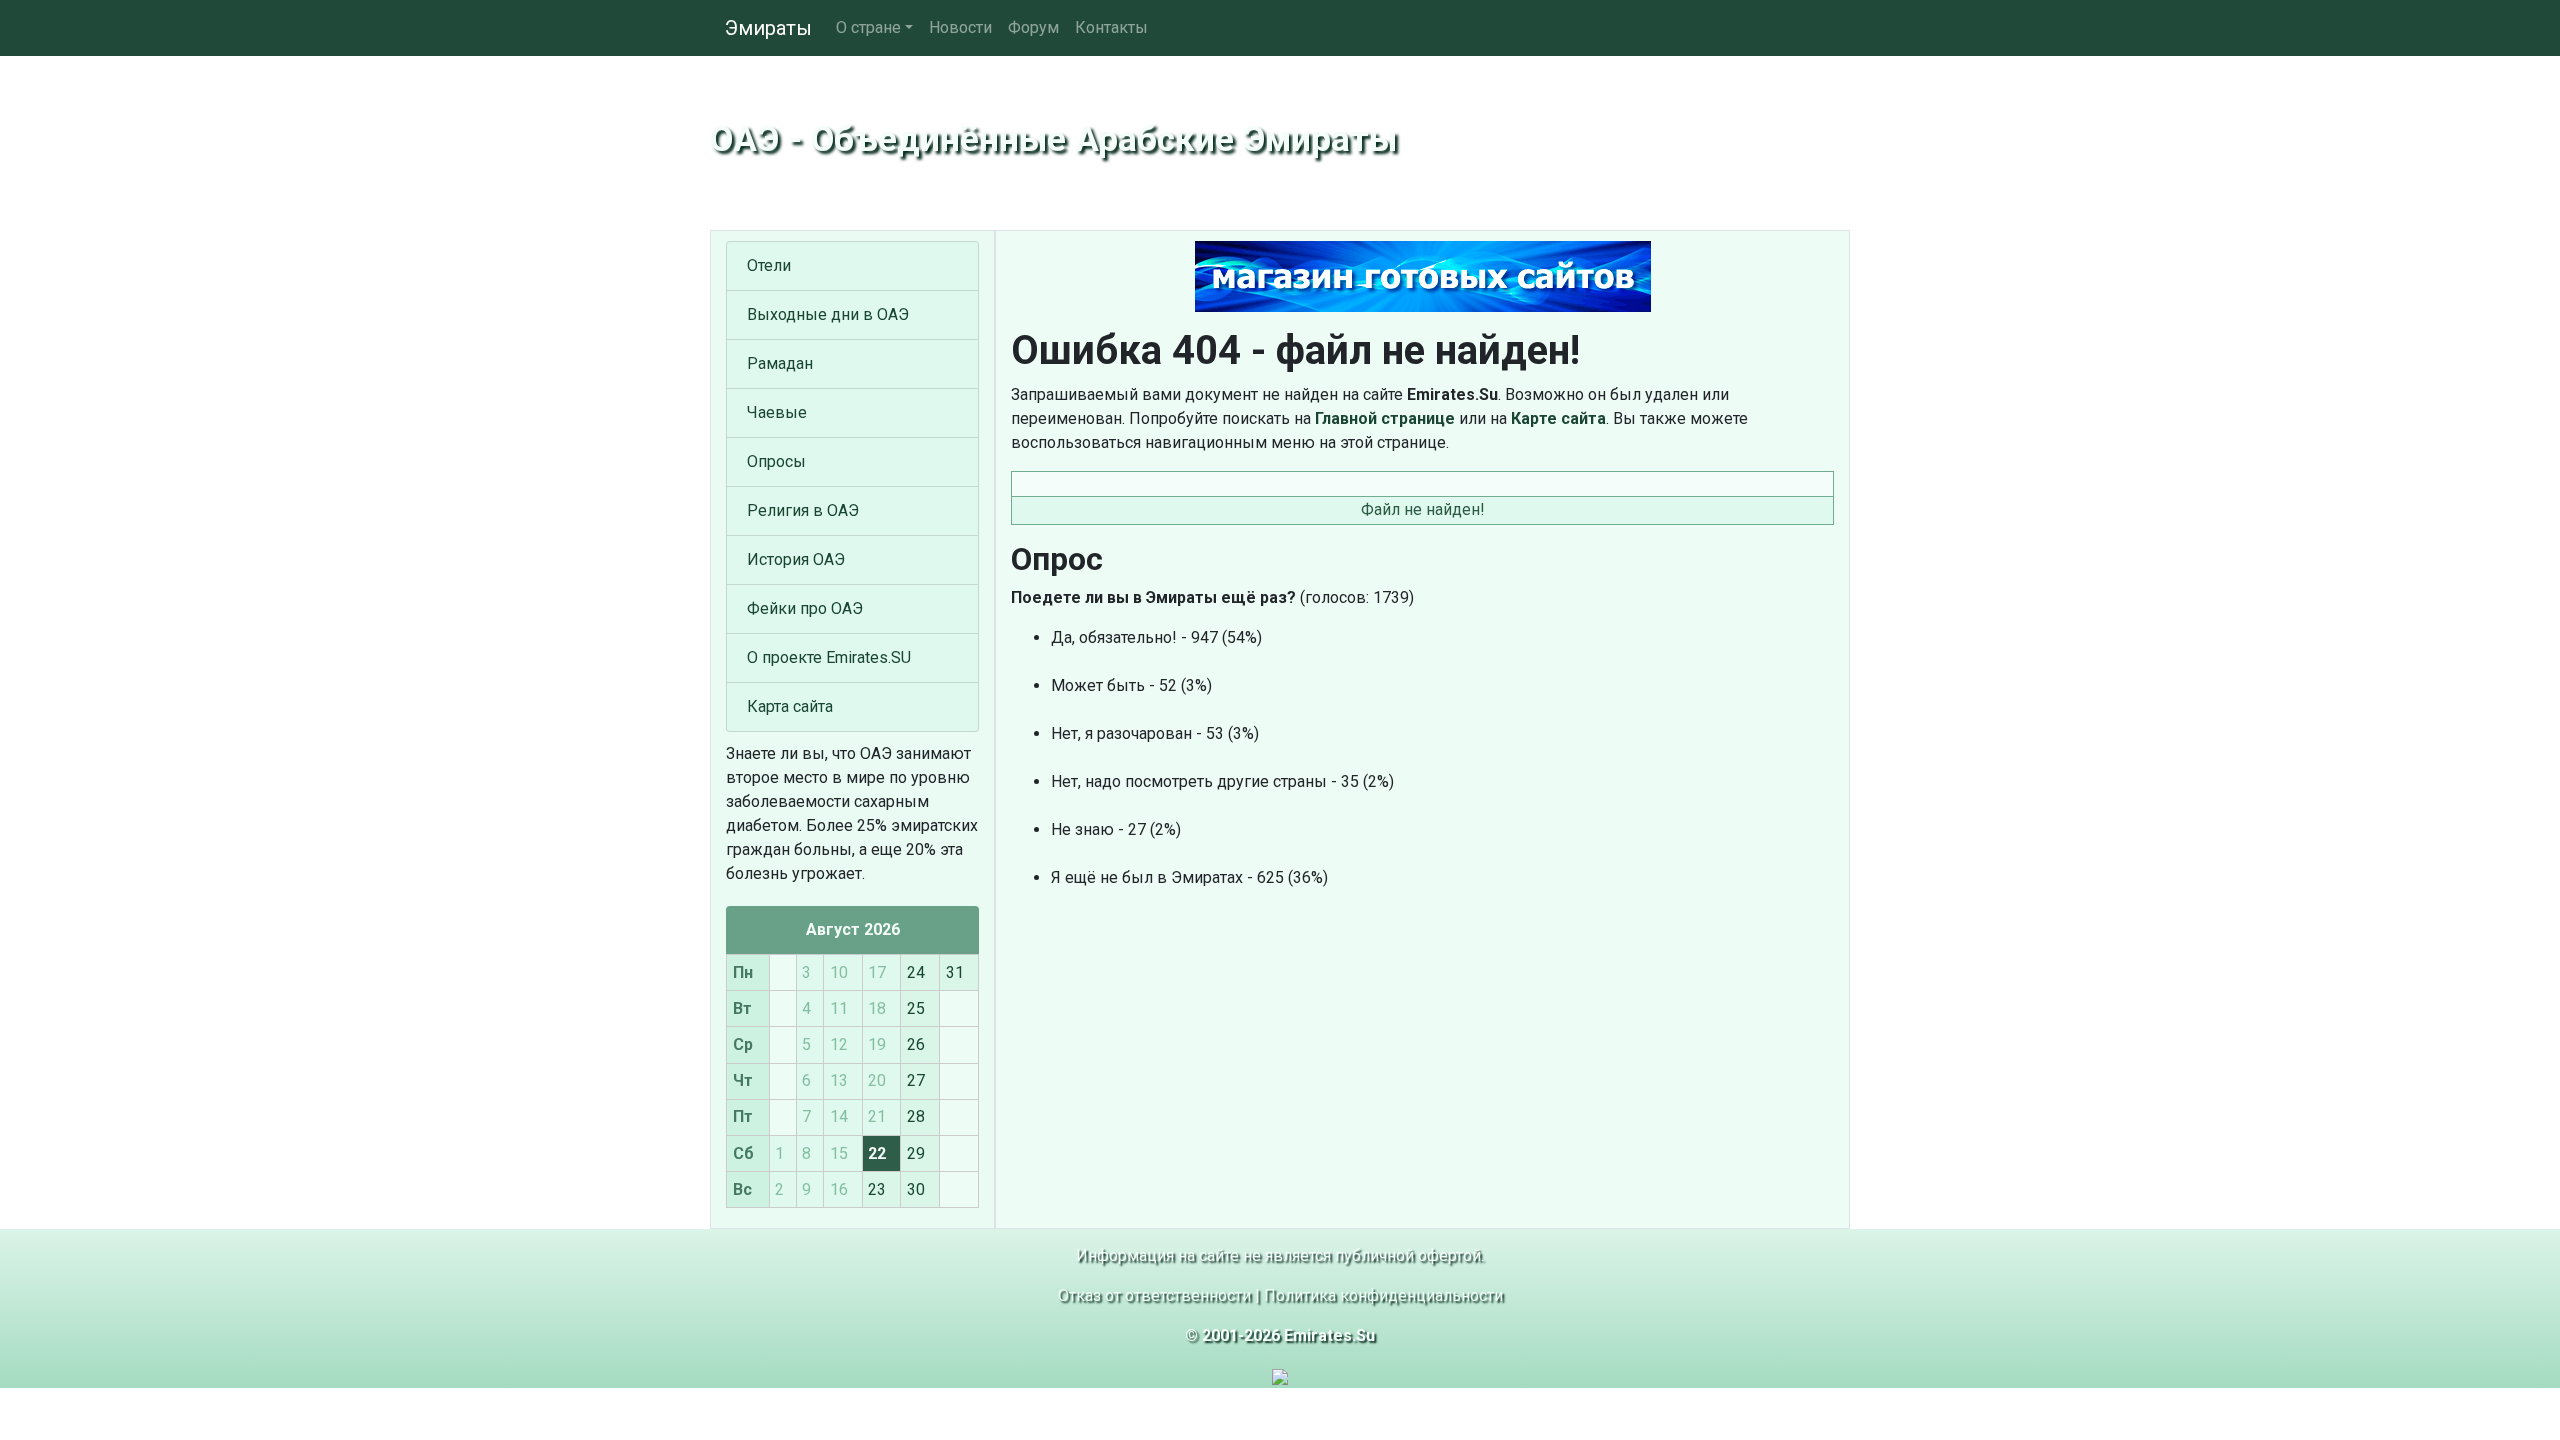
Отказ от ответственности (1154, 1295)
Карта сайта (790, 706)
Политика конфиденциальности (1383, 1295)
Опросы (776, 461)
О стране (868, 27)
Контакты (1111, 27)
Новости (960, 27)
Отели (769, 265)
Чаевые (777, 412)
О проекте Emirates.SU (829, 657)
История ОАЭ (796, 559)
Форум (1033, 27)
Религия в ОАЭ (803, 510)
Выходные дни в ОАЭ (828, 314)
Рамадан (780, 363)
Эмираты (768, 28)
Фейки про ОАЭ (805, 608)
